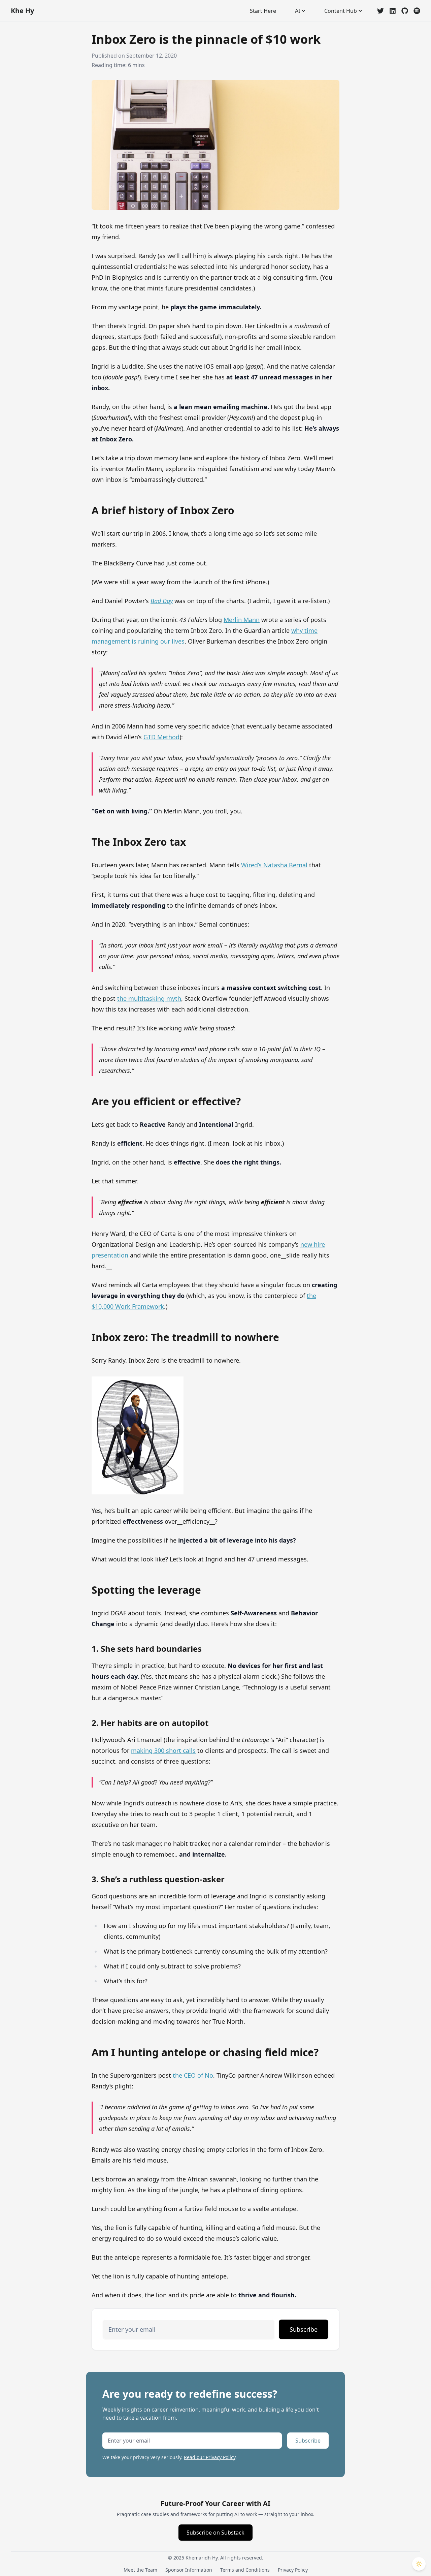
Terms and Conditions (245, 2570)
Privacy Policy (293, 2570)
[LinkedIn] (393, 11)
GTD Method (161, 737)
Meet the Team (140, 2570)
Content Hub (341, 11)
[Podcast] (417, 11)
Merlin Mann (242, 620)
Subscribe (304, 2329)
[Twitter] (380, 11)
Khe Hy (22, 11)
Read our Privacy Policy (210, 2457)
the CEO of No (193, 2075)
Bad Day (162, 601)
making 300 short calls (163, 1750)
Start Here (263, 11)
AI (297, 11)
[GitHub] (405, 11)
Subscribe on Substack (215, 2533)
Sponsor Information (189, 2570)
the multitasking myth (149, 998)
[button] (419, 2564)
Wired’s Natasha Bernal (274, 865)
